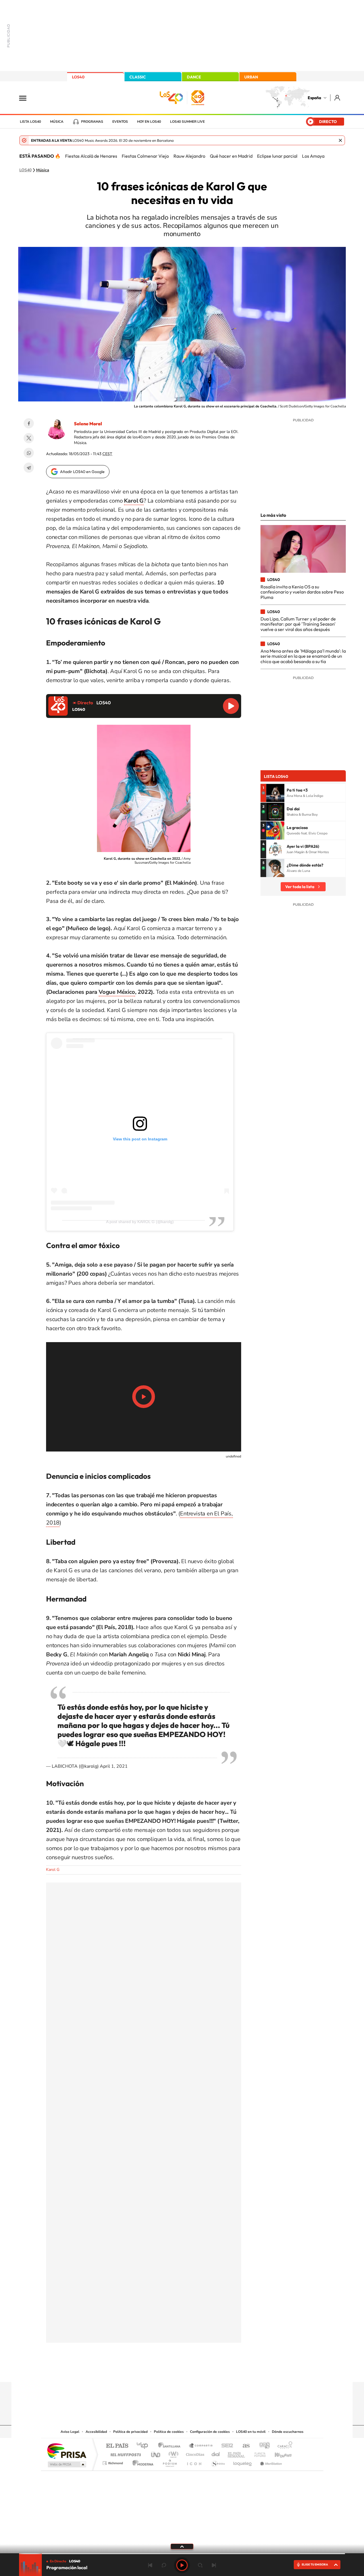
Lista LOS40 (30, 122)
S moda (218, 2462)
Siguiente (214, 2565)
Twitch (205, 2371)
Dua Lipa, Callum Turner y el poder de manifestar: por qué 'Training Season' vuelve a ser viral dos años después (298, 624)
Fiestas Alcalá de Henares (91, 156)
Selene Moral (88, 424)
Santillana (171, 2446)
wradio (172, 2453)
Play (182, 2565)
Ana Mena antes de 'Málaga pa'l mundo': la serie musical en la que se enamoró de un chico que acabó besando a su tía (303, 656)
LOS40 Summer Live (187, 122)
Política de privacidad (130, 2432)
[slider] (182, 2554)
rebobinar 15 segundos (164, 2565)
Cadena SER (226, 2446)
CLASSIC (138, 77)
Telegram (29, 468)
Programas (92, 122)
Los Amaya (313, 156)
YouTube (171, 2371)
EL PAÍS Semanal (237, 2453)
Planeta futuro (258, 2453)
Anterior (150, 2565)
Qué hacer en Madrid (231, 156)
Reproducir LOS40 (231, 706)
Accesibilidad (96, 2432)
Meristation (270, 2462)
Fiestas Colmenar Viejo (145, 156)
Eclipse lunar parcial (277, 156)
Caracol (283, 2446)
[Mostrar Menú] (26, 98)
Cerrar (340, 140)
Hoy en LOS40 (149, 122)
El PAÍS (117, 2446)
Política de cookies (169, 2432)
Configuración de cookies (210, 2432)
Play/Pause (144, 1397)
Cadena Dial (216, 2453)
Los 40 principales (144, 2446)
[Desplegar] (182, 2546)
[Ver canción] (275, 793)
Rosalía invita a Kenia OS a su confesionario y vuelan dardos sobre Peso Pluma (302, 592)
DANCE (194, 77)
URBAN (251, 77)
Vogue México (117, 992)
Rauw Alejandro (189, 156)
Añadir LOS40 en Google (82, 472)
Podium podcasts (169, 2462)
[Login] (338, 98)
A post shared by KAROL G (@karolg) (140, 1222)
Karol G (53, 1870)
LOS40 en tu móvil (251, 2432)
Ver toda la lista (300, 887)
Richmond (113, 2462)
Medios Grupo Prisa (66, 2464)
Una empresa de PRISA (67, 2451)
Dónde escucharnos (288, 2432)
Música (57, 122)
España (314, 98)
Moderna (141, 2462)
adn (262, 2446)
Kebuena (278, 2453)
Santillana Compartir (201, 2446)
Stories (216, 2371)
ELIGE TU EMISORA (315, 2564)
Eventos (120, 122)
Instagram (148, 2371)
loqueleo (243, 2462)
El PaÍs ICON (194, 2462)
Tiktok (159, 2371)
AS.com (244, 2446)
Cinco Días (194, 2453)
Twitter (29, 438)
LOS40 (78, 77)
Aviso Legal (70, 2432)
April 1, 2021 (114, 1766)
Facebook (29, 423)
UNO (156, 2453)
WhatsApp (29, 453)
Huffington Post (125, 2453)
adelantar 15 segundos (200, 2565)
